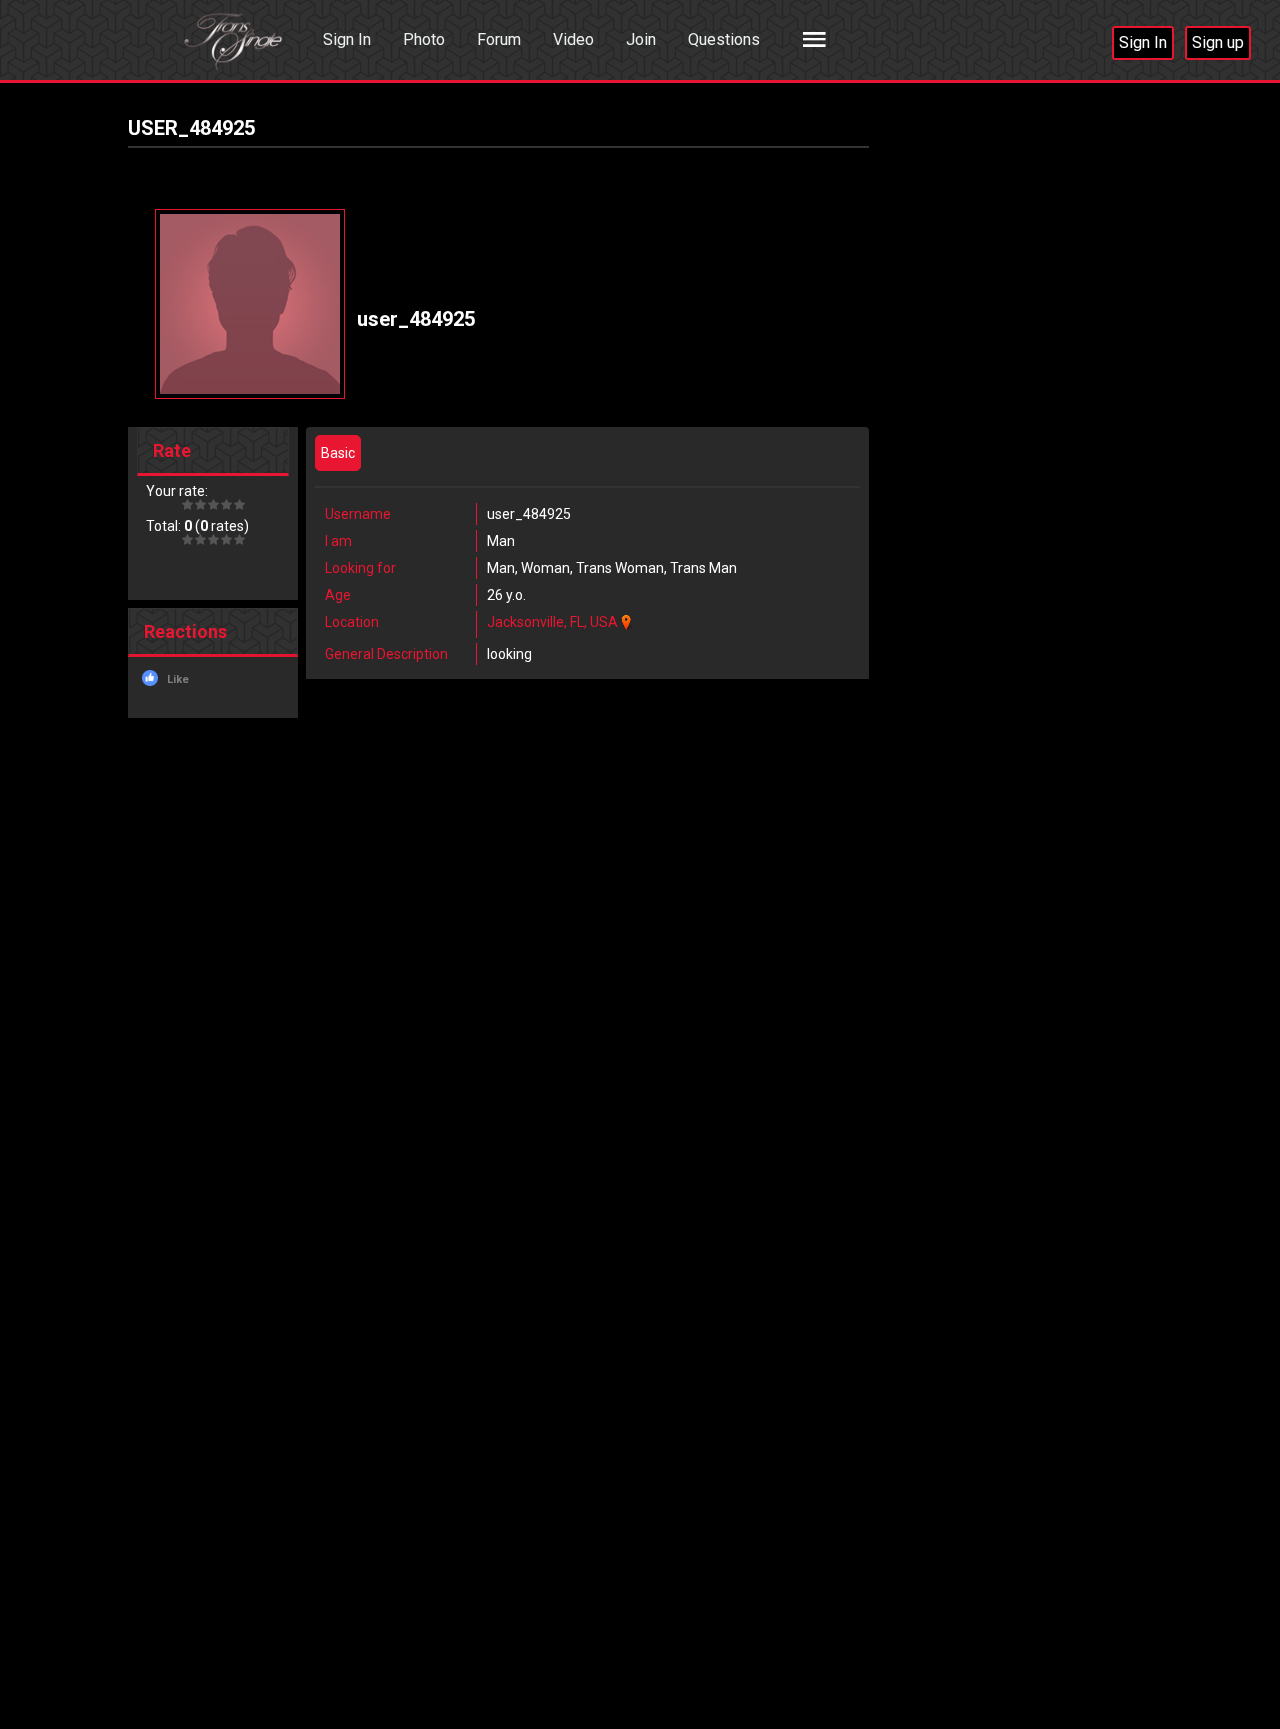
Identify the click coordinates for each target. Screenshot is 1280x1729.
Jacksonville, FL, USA (552, 622)
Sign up (1218, 42)
